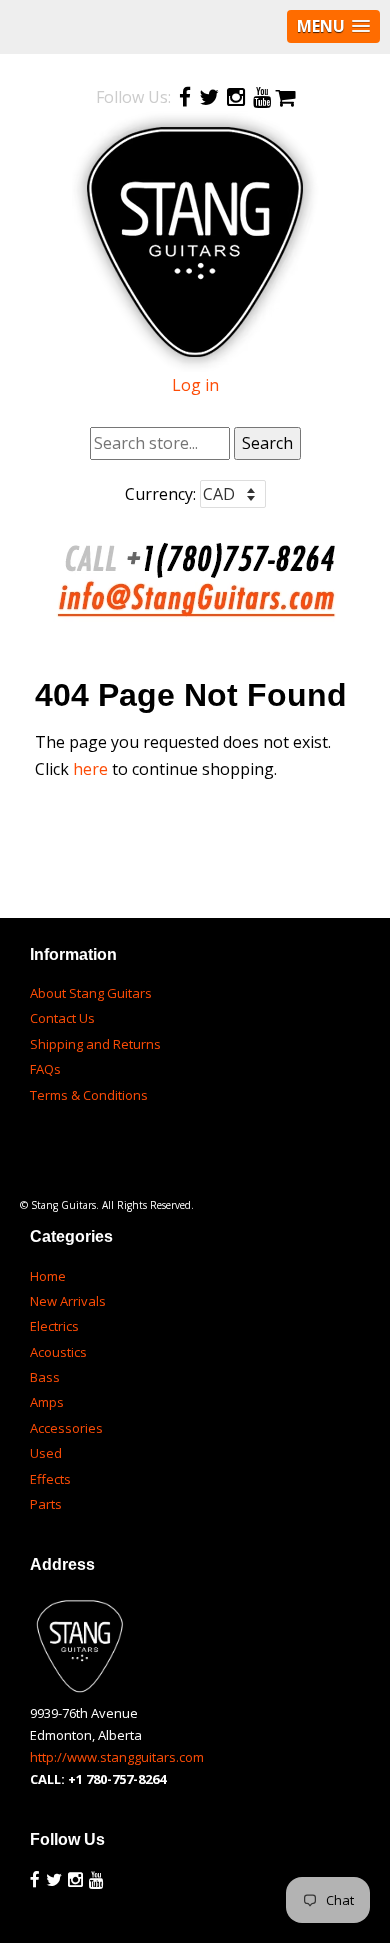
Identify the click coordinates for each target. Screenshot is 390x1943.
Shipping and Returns (95, 1044)
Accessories (66, 1428)
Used (46, 1453)
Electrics (54, 1326)
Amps (47, 1402)
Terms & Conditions (89, 1095)
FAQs (45, 1069)
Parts (46, 1504)
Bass (45, 1377)
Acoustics (58, 1352)
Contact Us (62, 1018)
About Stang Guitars (91, 993)
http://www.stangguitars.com (117, 1757)
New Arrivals (68, 1301)
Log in (195, 385)
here (90, 769)
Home (48, 1276)
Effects (50, 1479)
